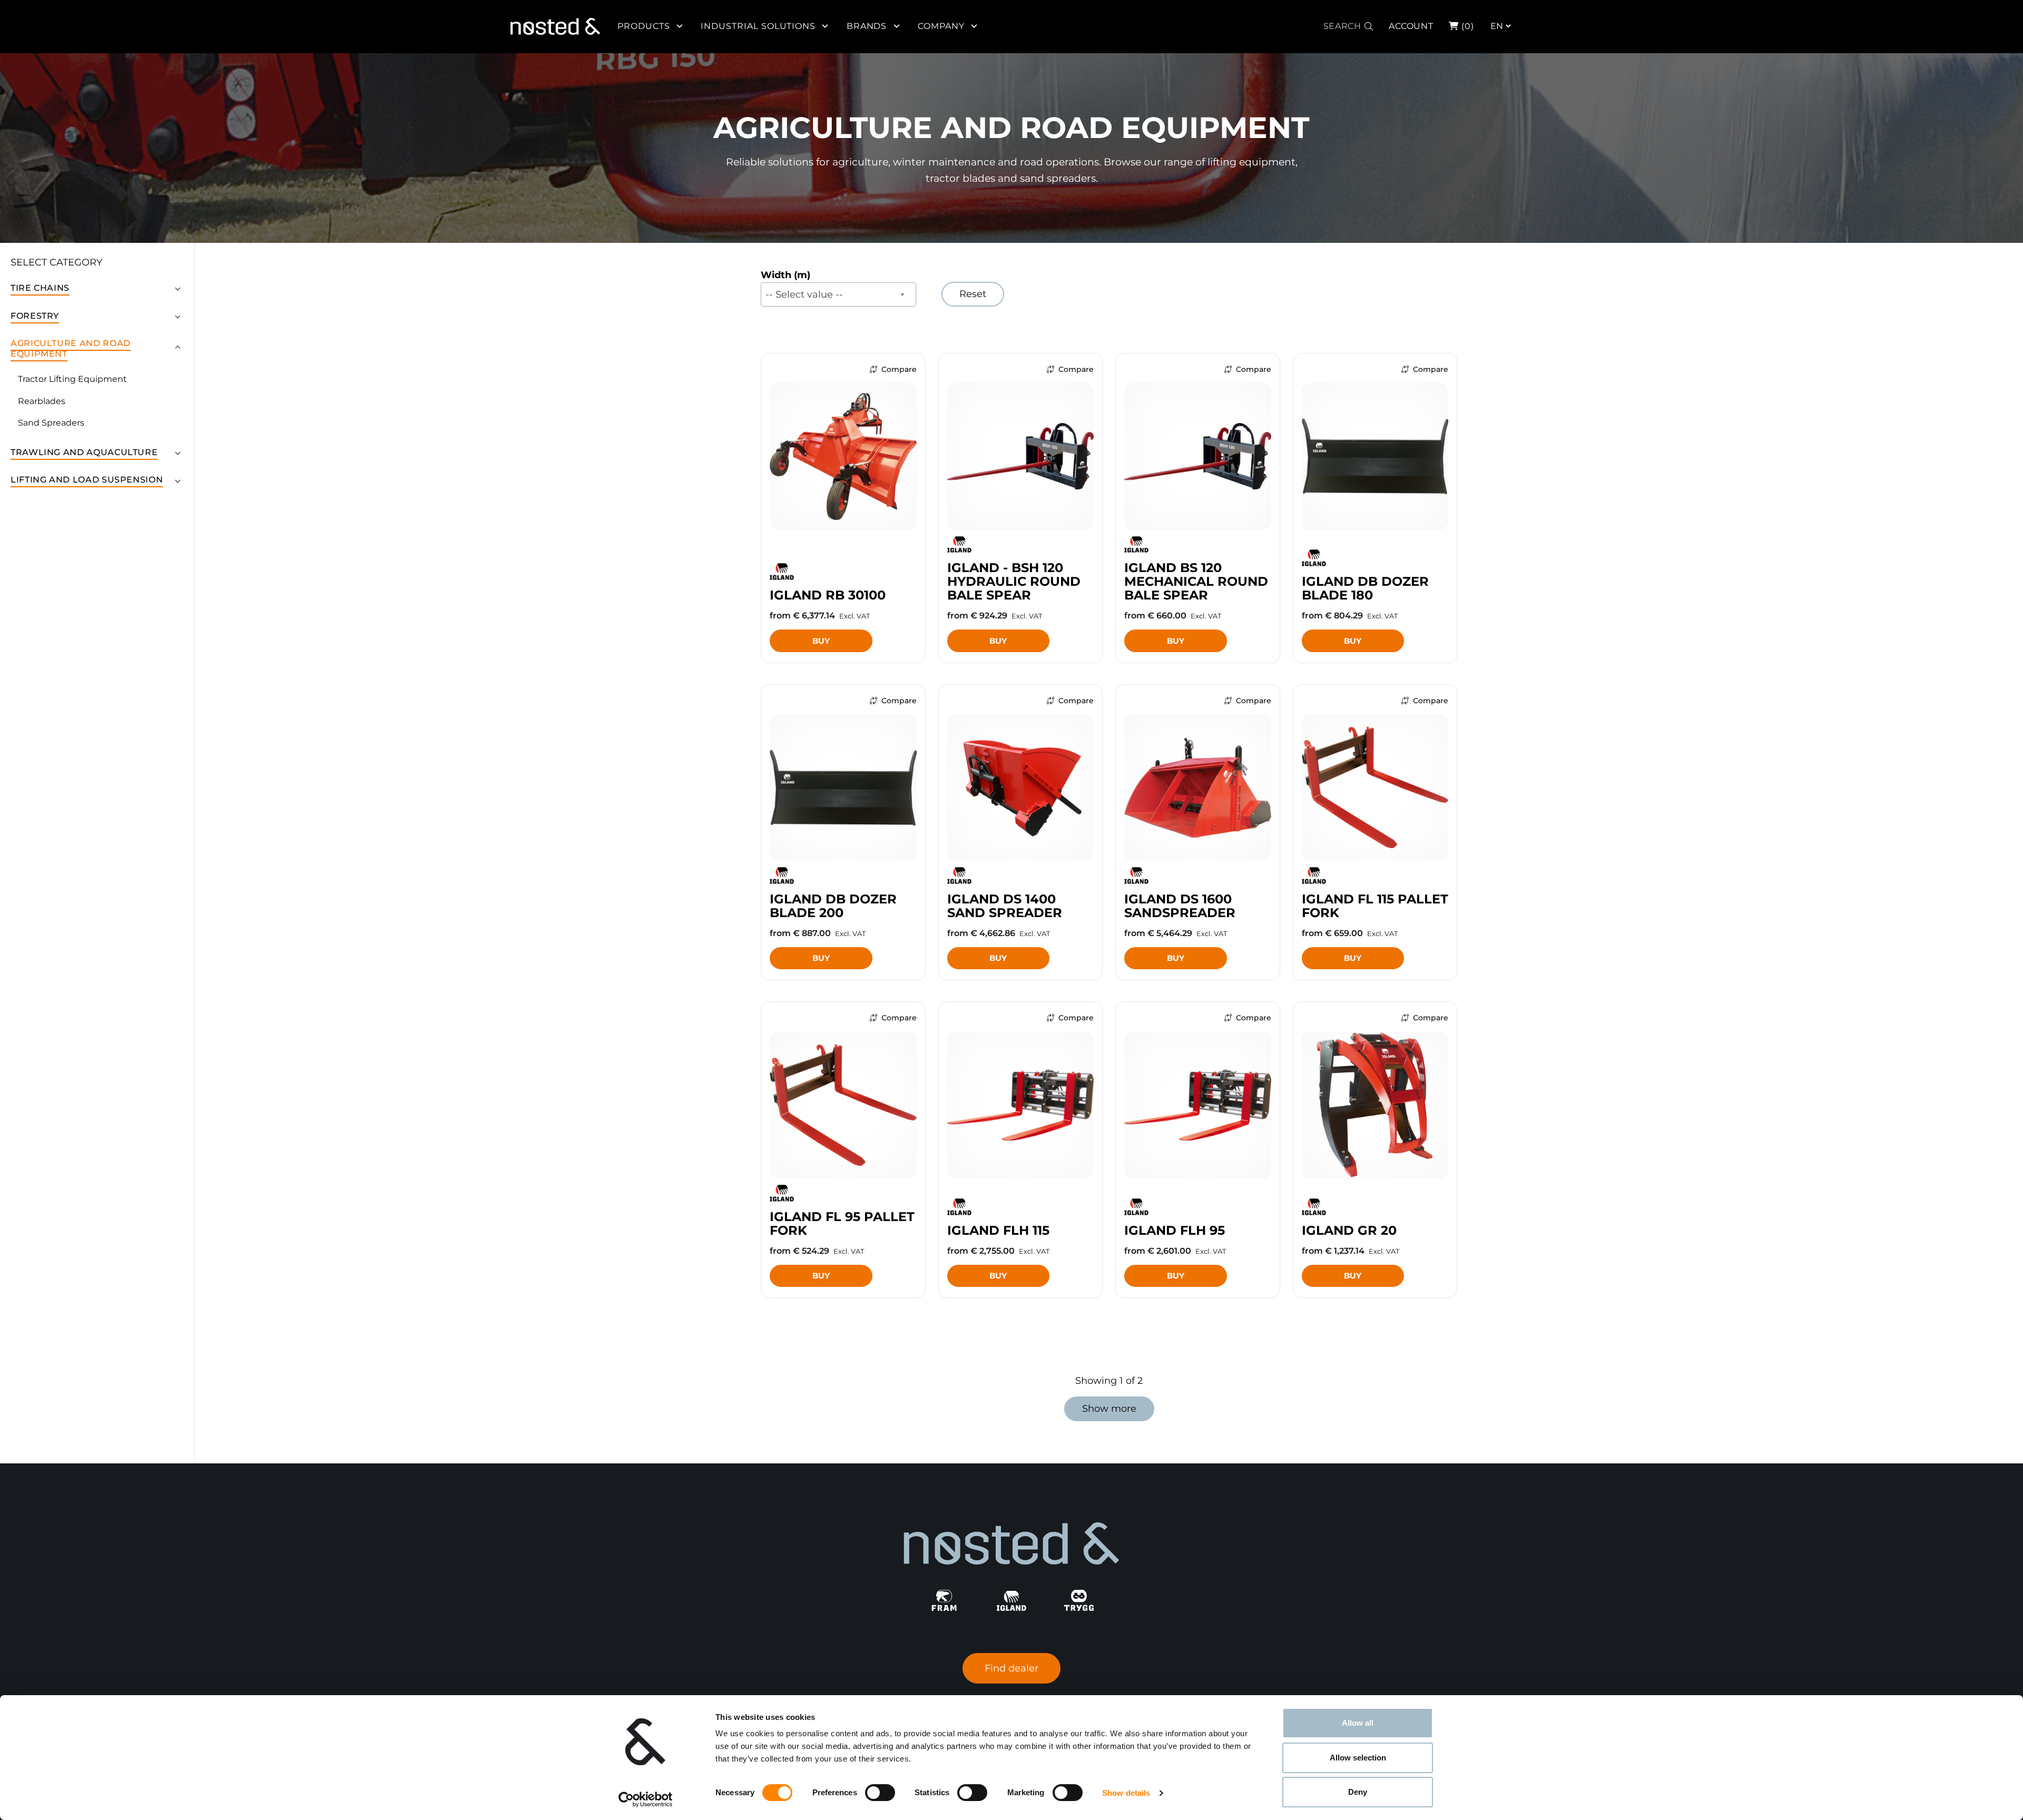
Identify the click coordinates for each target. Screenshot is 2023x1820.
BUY (821, 641)
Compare (899, 369)
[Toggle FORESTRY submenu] (178, 316)
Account (1411, 26)
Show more (1109, 1409)
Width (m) (785, 275)
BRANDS (867, 26)
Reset (973, 294)
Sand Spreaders (51, 423)
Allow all (1358, 1723)
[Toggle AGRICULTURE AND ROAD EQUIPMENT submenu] (178, 349)
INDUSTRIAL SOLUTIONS (758, 26)
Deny (1358, 1792)
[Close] (2014, 19)
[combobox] (838, 294)
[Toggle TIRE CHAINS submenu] (178, 288)
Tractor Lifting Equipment (72, 379)
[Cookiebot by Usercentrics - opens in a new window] (646, 1799)
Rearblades (42, 401)
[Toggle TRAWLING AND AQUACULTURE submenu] (178, 452)
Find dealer (1011, 1668)
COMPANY (941, 26)
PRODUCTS (644, 26)
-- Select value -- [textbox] (804, 294)
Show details (1126, 1793)
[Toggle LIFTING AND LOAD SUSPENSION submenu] (178, 480)
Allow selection (1358, 1758)
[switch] (880, 1793)
